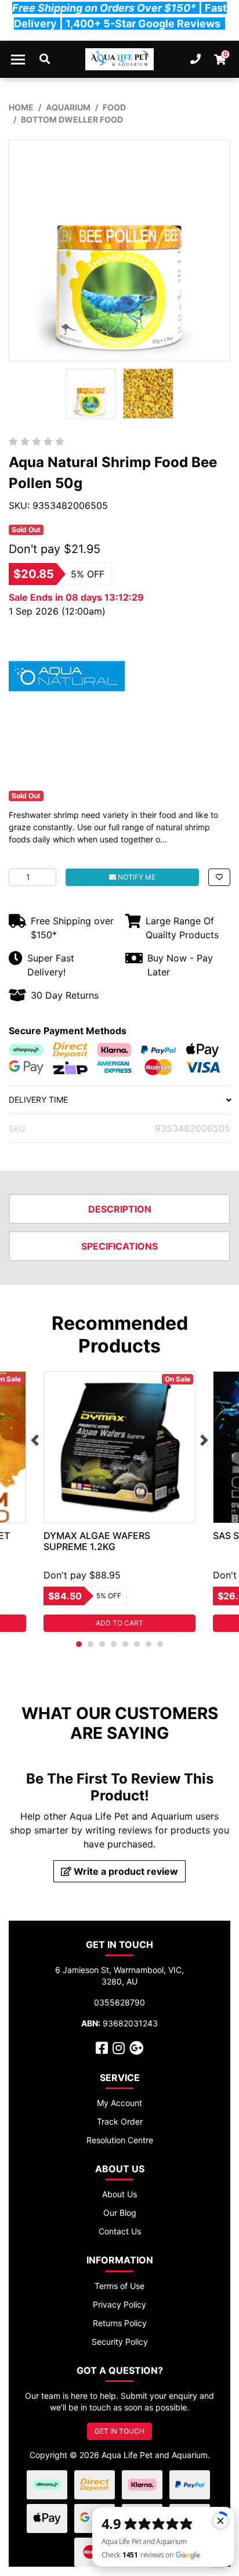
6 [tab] (137, 1644)
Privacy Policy (119, 2304)
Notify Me (136, 877)
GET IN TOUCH (119, 2431)
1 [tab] (79, 1644)
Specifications (119, 1246)
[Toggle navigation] (18, 59)
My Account (119, 2103)
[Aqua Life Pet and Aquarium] (120, 59)
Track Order (120, 2121)
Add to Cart (119, 1623)
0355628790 (119, 2002)
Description (120, 1209)
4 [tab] (114, 1644)
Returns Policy (120, 2323)
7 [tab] (149, 1644)
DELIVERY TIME (38, 1099)
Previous (35, 1440)
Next (204, 1440)
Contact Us (120, 2231)
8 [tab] (160, 1644)
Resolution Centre (120, 2140)
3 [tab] (102, 1644)
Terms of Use (119, 2286)
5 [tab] (125, 1644)
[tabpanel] (119, 1502)
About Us (119, 2194)
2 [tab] (90, 1644)
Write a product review (125, 1871)
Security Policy (120, 2342)
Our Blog (120, 2213)
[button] (219, 877)
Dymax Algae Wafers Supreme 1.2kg (97, 1541)
